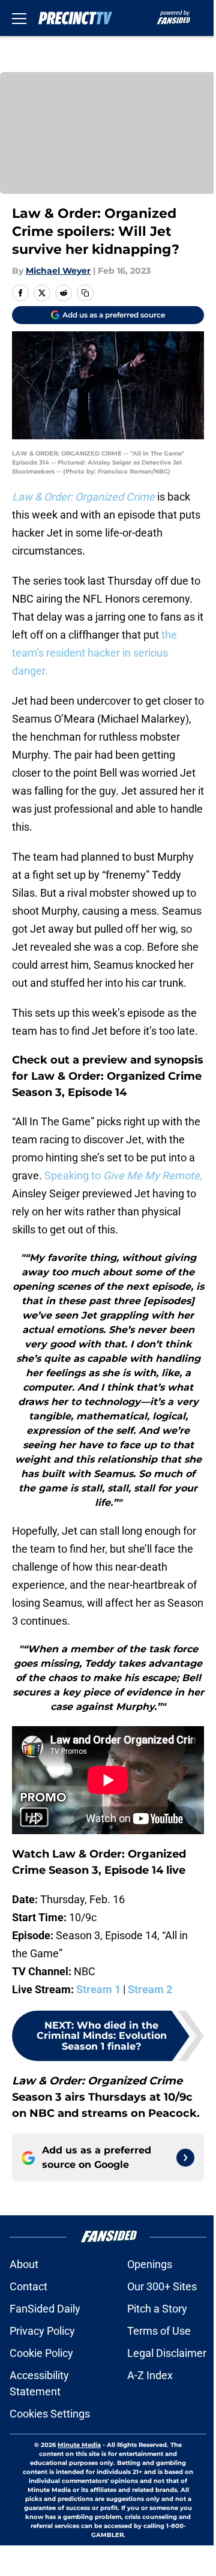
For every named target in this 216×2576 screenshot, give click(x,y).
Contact (28, 2286)
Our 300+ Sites (162, 2286)
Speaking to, (123, 1175)
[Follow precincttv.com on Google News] (185, 2158)
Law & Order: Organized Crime (83, 497)
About (24, 2264)
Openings (150, 2264)
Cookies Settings (50, 2414)
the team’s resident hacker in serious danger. (94, 653)
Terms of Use (159, 2331)
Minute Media (79, 2445)
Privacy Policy (42, 2331)
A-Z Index (150, 2375)
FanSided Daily (45, 2309)
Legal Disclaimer (167, 2353)
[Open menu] (19, 18)
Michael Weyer (58, 271)
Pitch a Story (157, 2309)
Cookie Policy (41, 2353)
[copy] (85, 293)
